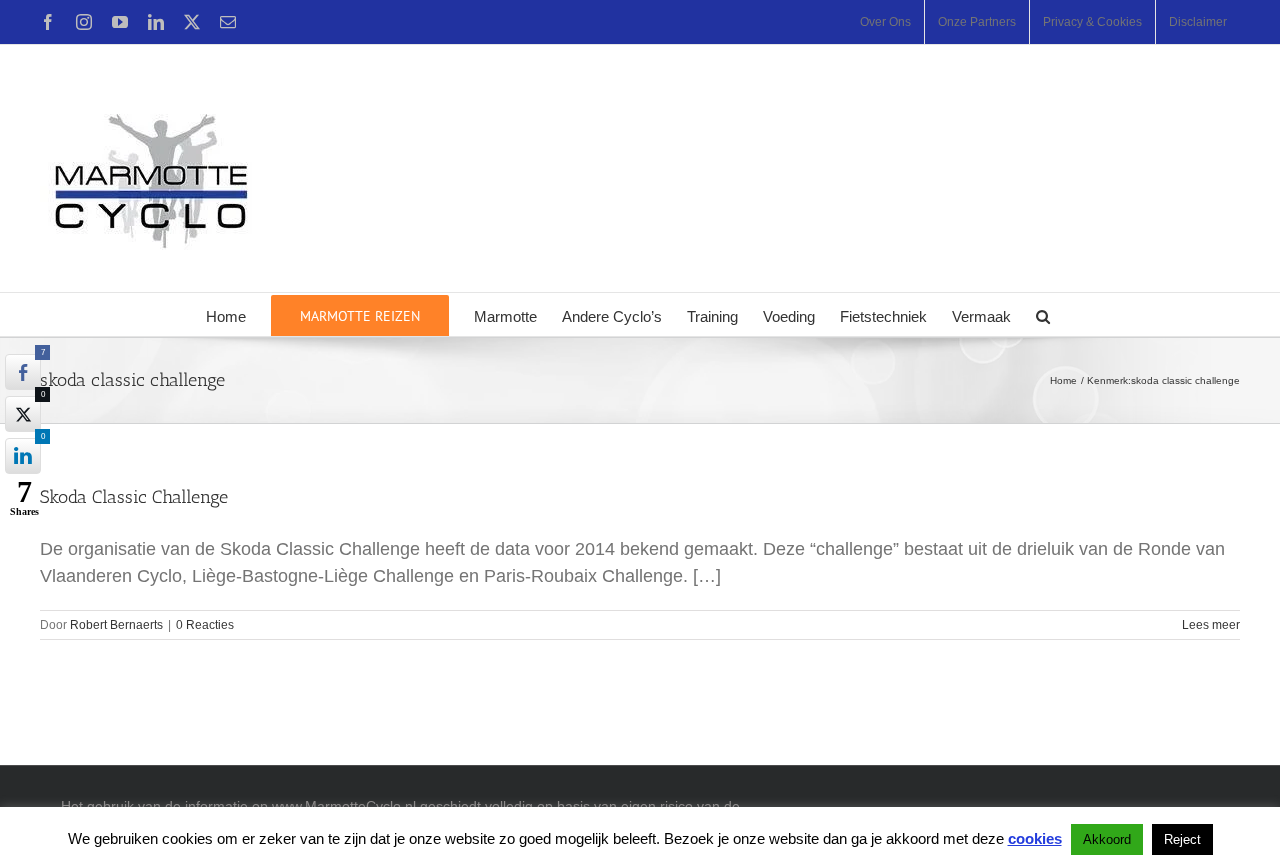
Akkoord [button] (1107, 839)
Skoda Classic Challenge (134, 497)
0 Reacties (205, 625)
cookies (1035, 838)
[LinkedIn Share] (23, 456)
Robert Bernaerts (116, 625)
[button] (1043, 314)
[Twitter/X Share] (23, 414)
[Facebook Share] (23, 372)
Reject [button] (1182, 839)
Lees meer (1211, 625)
